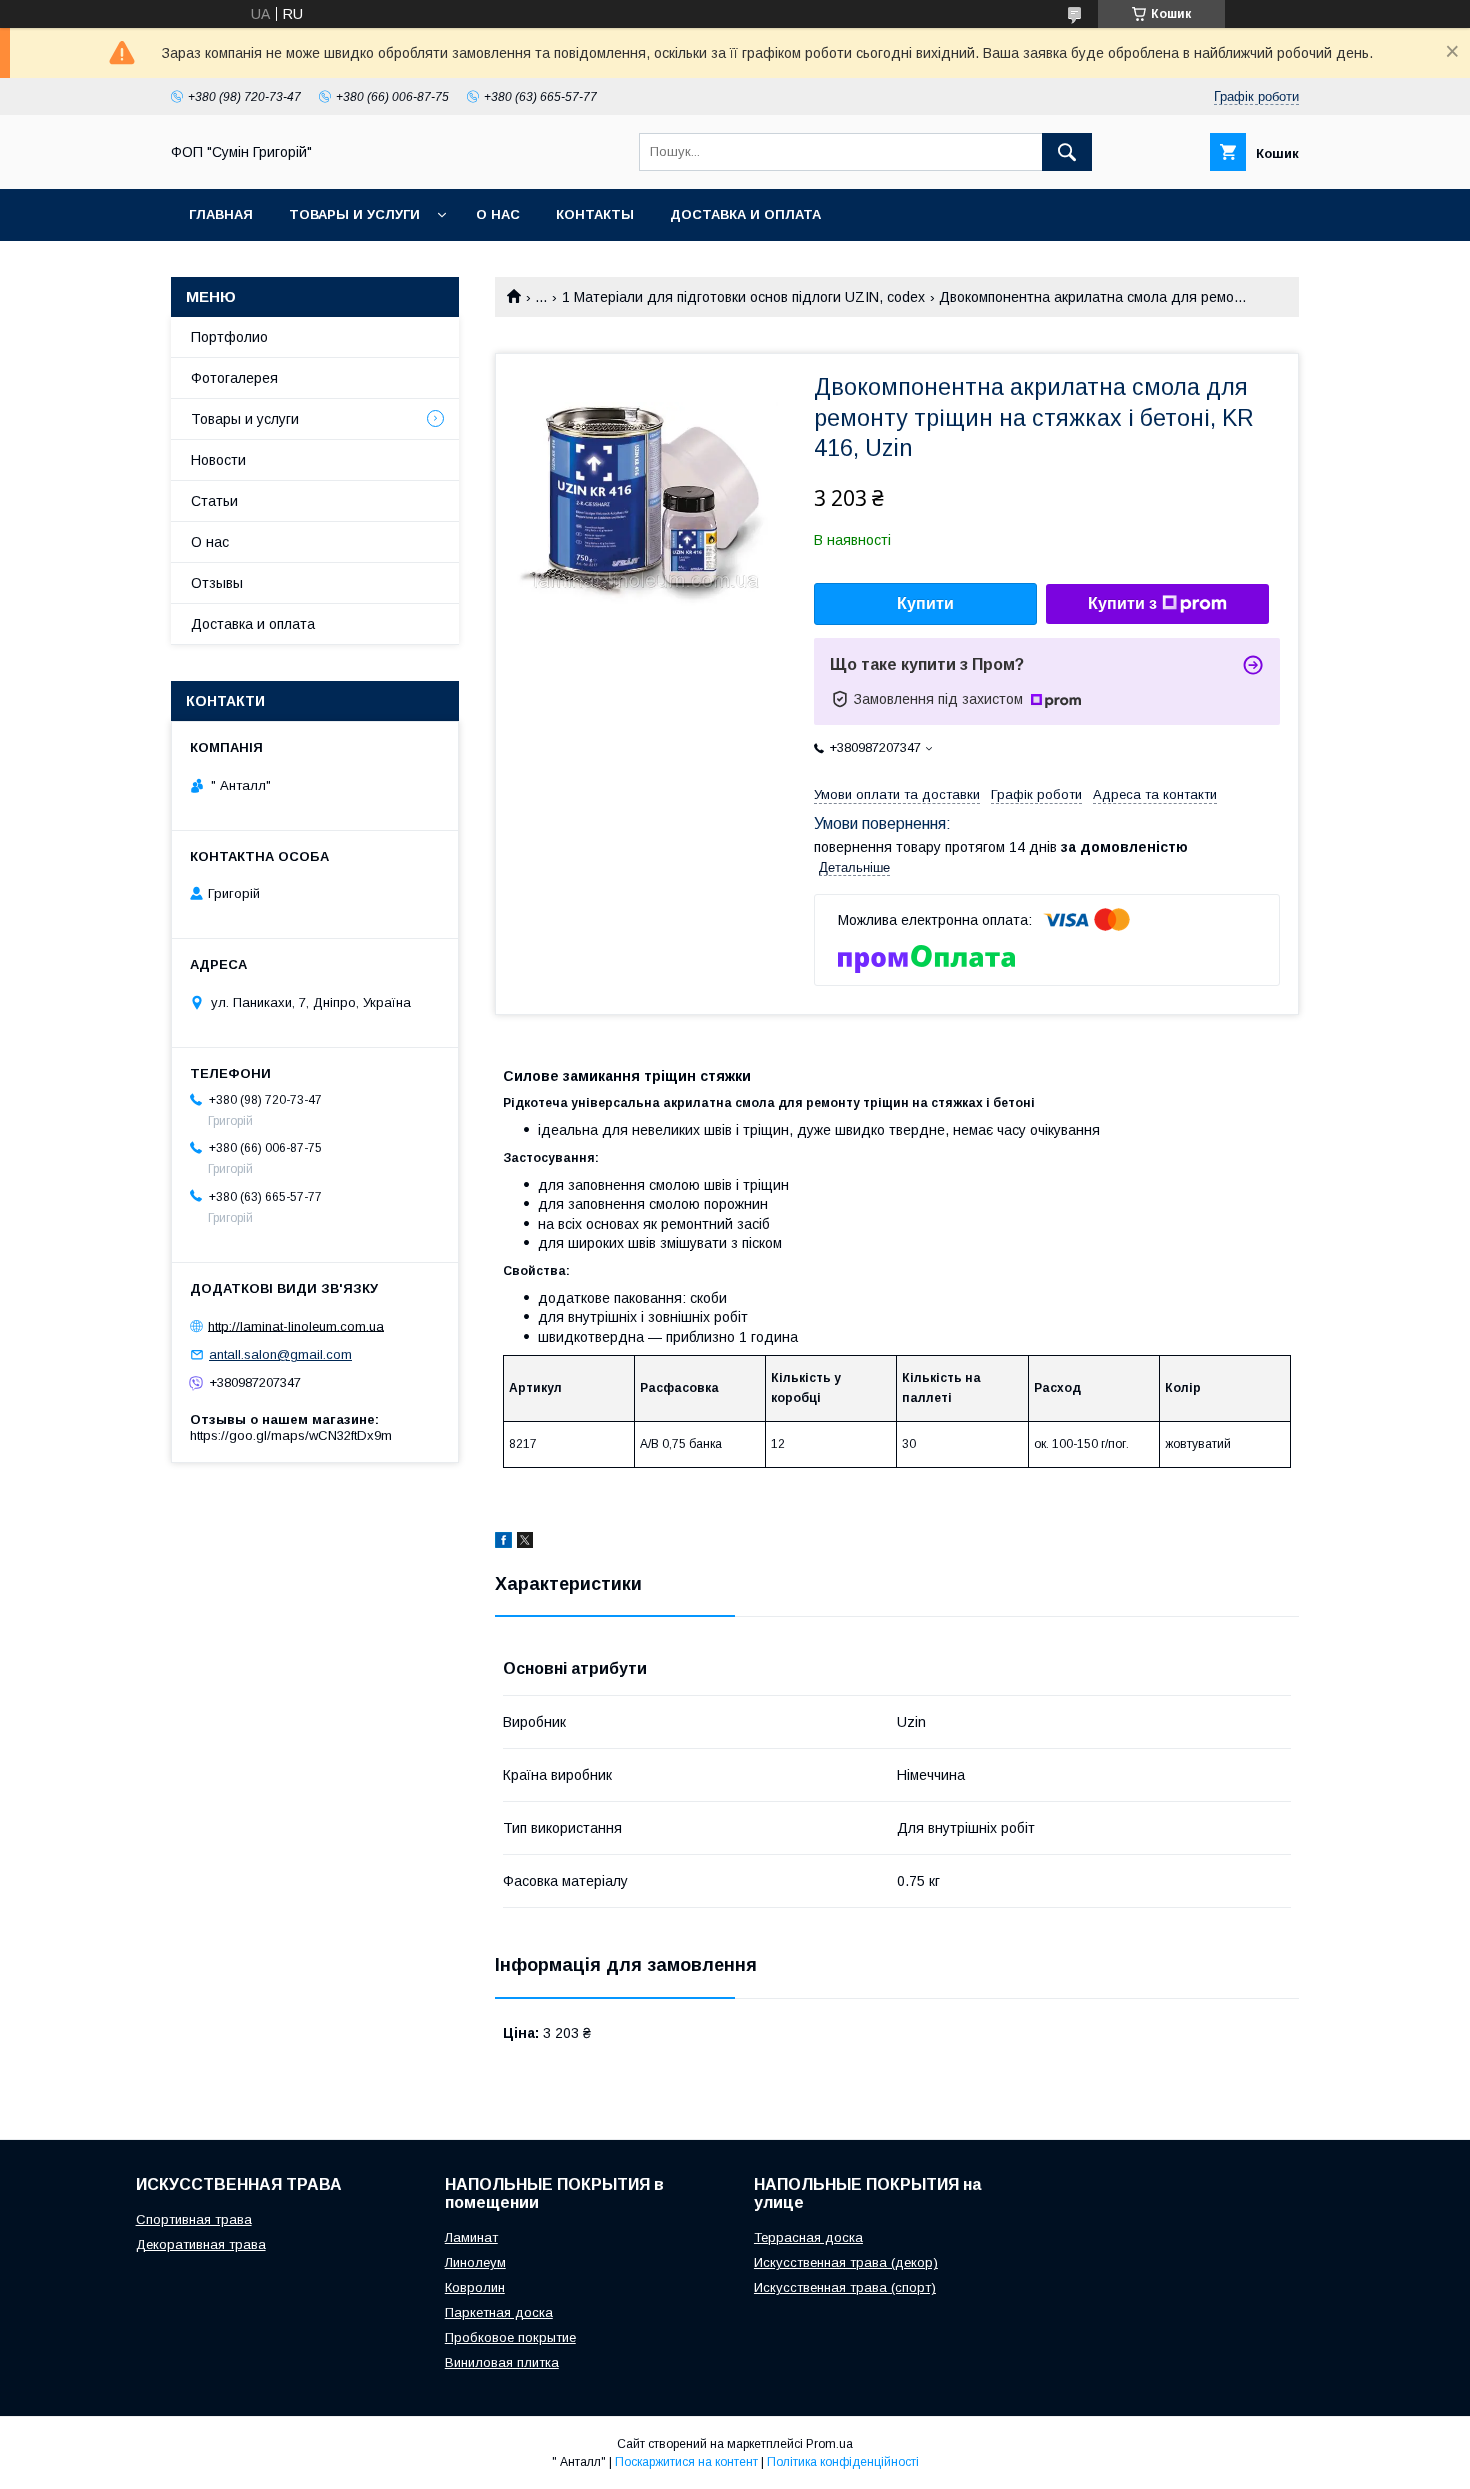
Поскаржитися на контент (686, 2462)
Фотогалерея (234, 378)
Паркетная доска (499, 2312)
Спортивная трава (194, 2219)
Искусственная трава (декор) (846, 2262)
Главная (221, 214)
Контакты (595, 214)
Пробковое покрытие (510, 2337)
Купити (925, 603)
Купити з (1122, 603)
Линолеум (475, 2262)
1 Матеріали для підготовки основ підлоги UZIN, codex (743, 297)
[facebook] (503, 1543)
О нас (498, 214)
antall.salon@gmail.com (280, 1354)
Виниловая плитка (502, 2362)
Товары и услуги (354, 214)
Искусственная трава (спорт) (845, 2287)
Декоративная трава (201, 2244)
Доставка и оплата (745, 214)
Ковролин (475, 2287)
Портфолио (229, 337)
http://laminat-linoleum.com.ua (296, 1325)
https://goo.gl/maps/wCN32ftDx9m (291, 1435)
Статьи (214, 501)
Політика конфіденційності (843, 2462)
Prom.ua (829, 2444)
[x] (525, 1543)
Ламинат (471, 2237)
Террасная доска (808, 2237)
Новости (218, 460)
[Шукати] (1067, 152)
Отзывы (217, 583)
